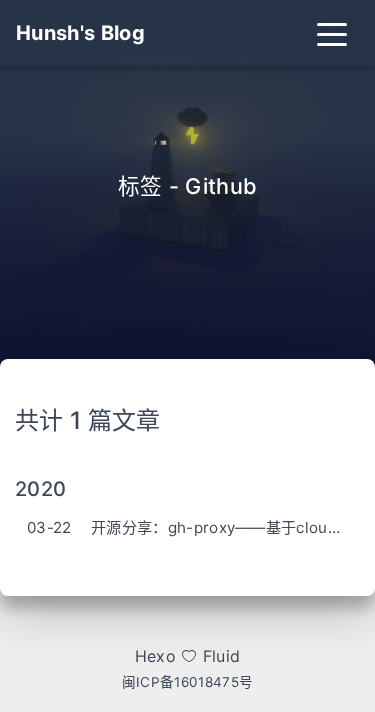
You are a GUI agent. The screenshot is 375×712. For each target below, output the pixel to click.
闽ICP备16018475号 (187, 682)
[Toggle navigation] (332, 33)
